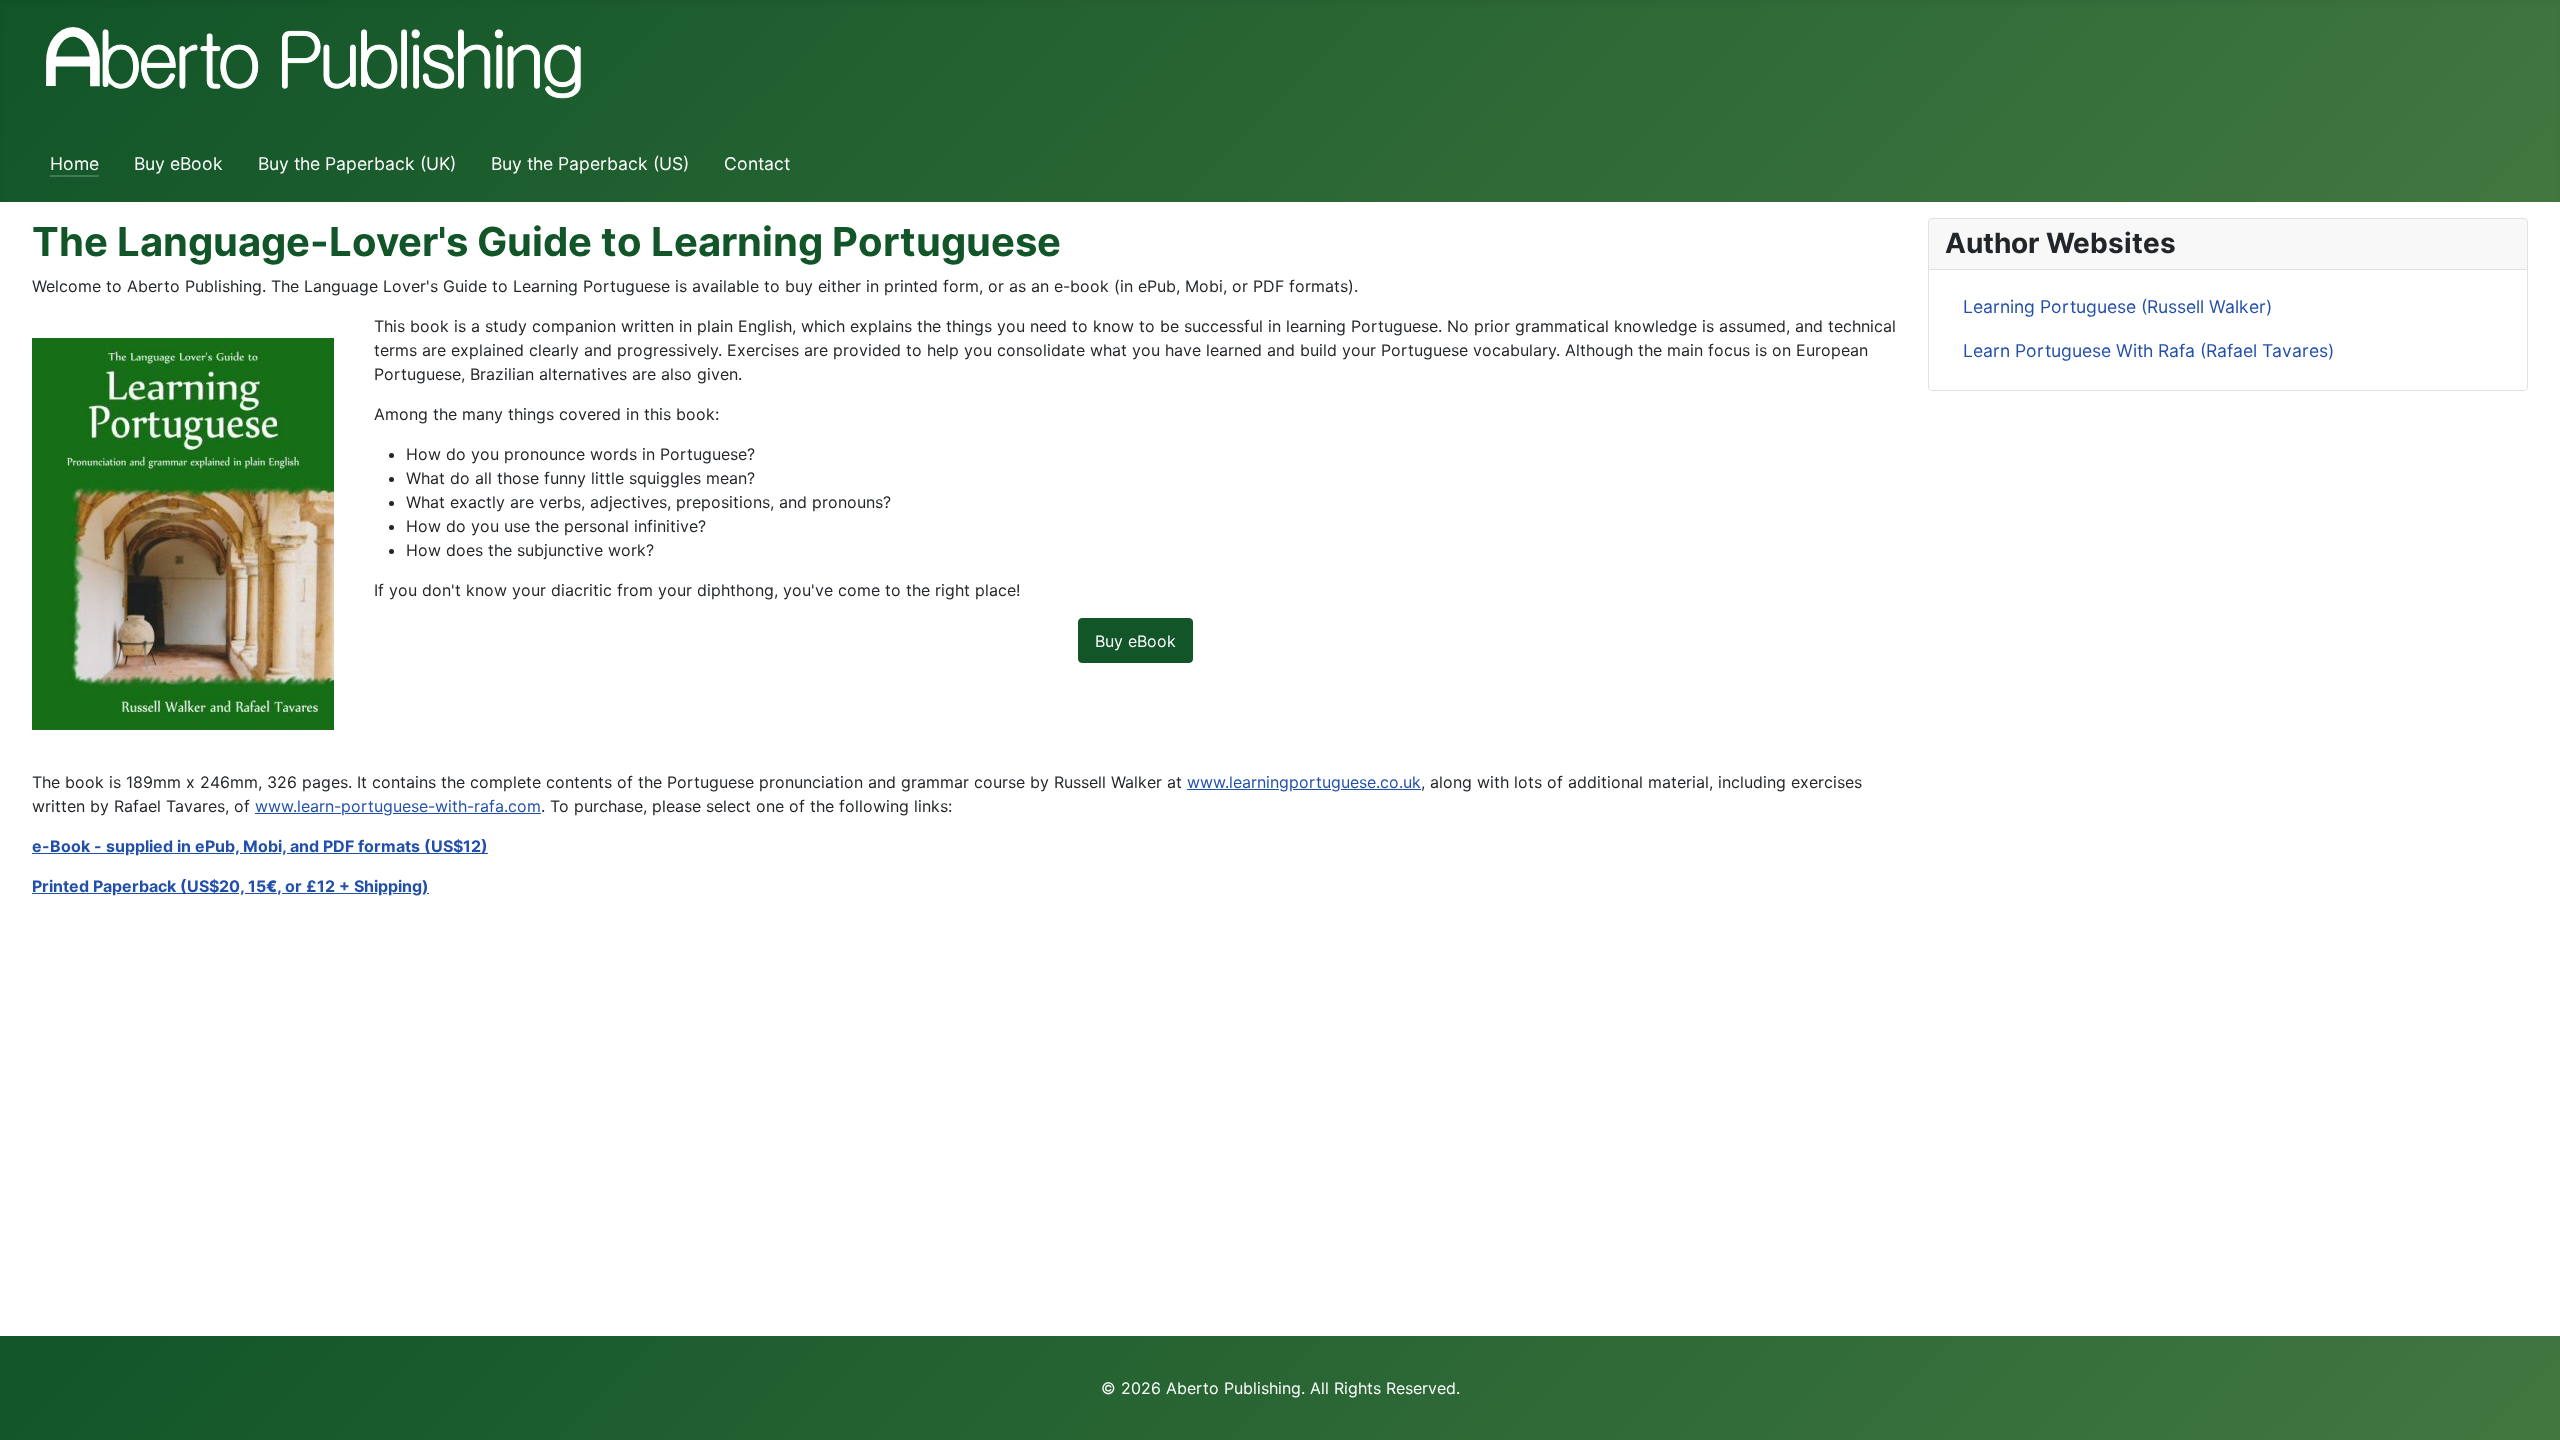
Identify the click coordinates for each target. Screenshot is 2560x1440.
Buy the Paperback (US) (590, 163)
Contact (757, 163)
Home (74, 163)
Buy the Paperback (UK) (357, 163)
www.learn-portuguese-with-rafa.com (398, 806)
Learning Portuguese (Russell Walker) (2117, 306)
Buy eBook (178, 163)
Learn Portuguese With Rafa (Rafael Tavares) (2148, 350)
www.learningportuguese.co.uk (1304, 782)
